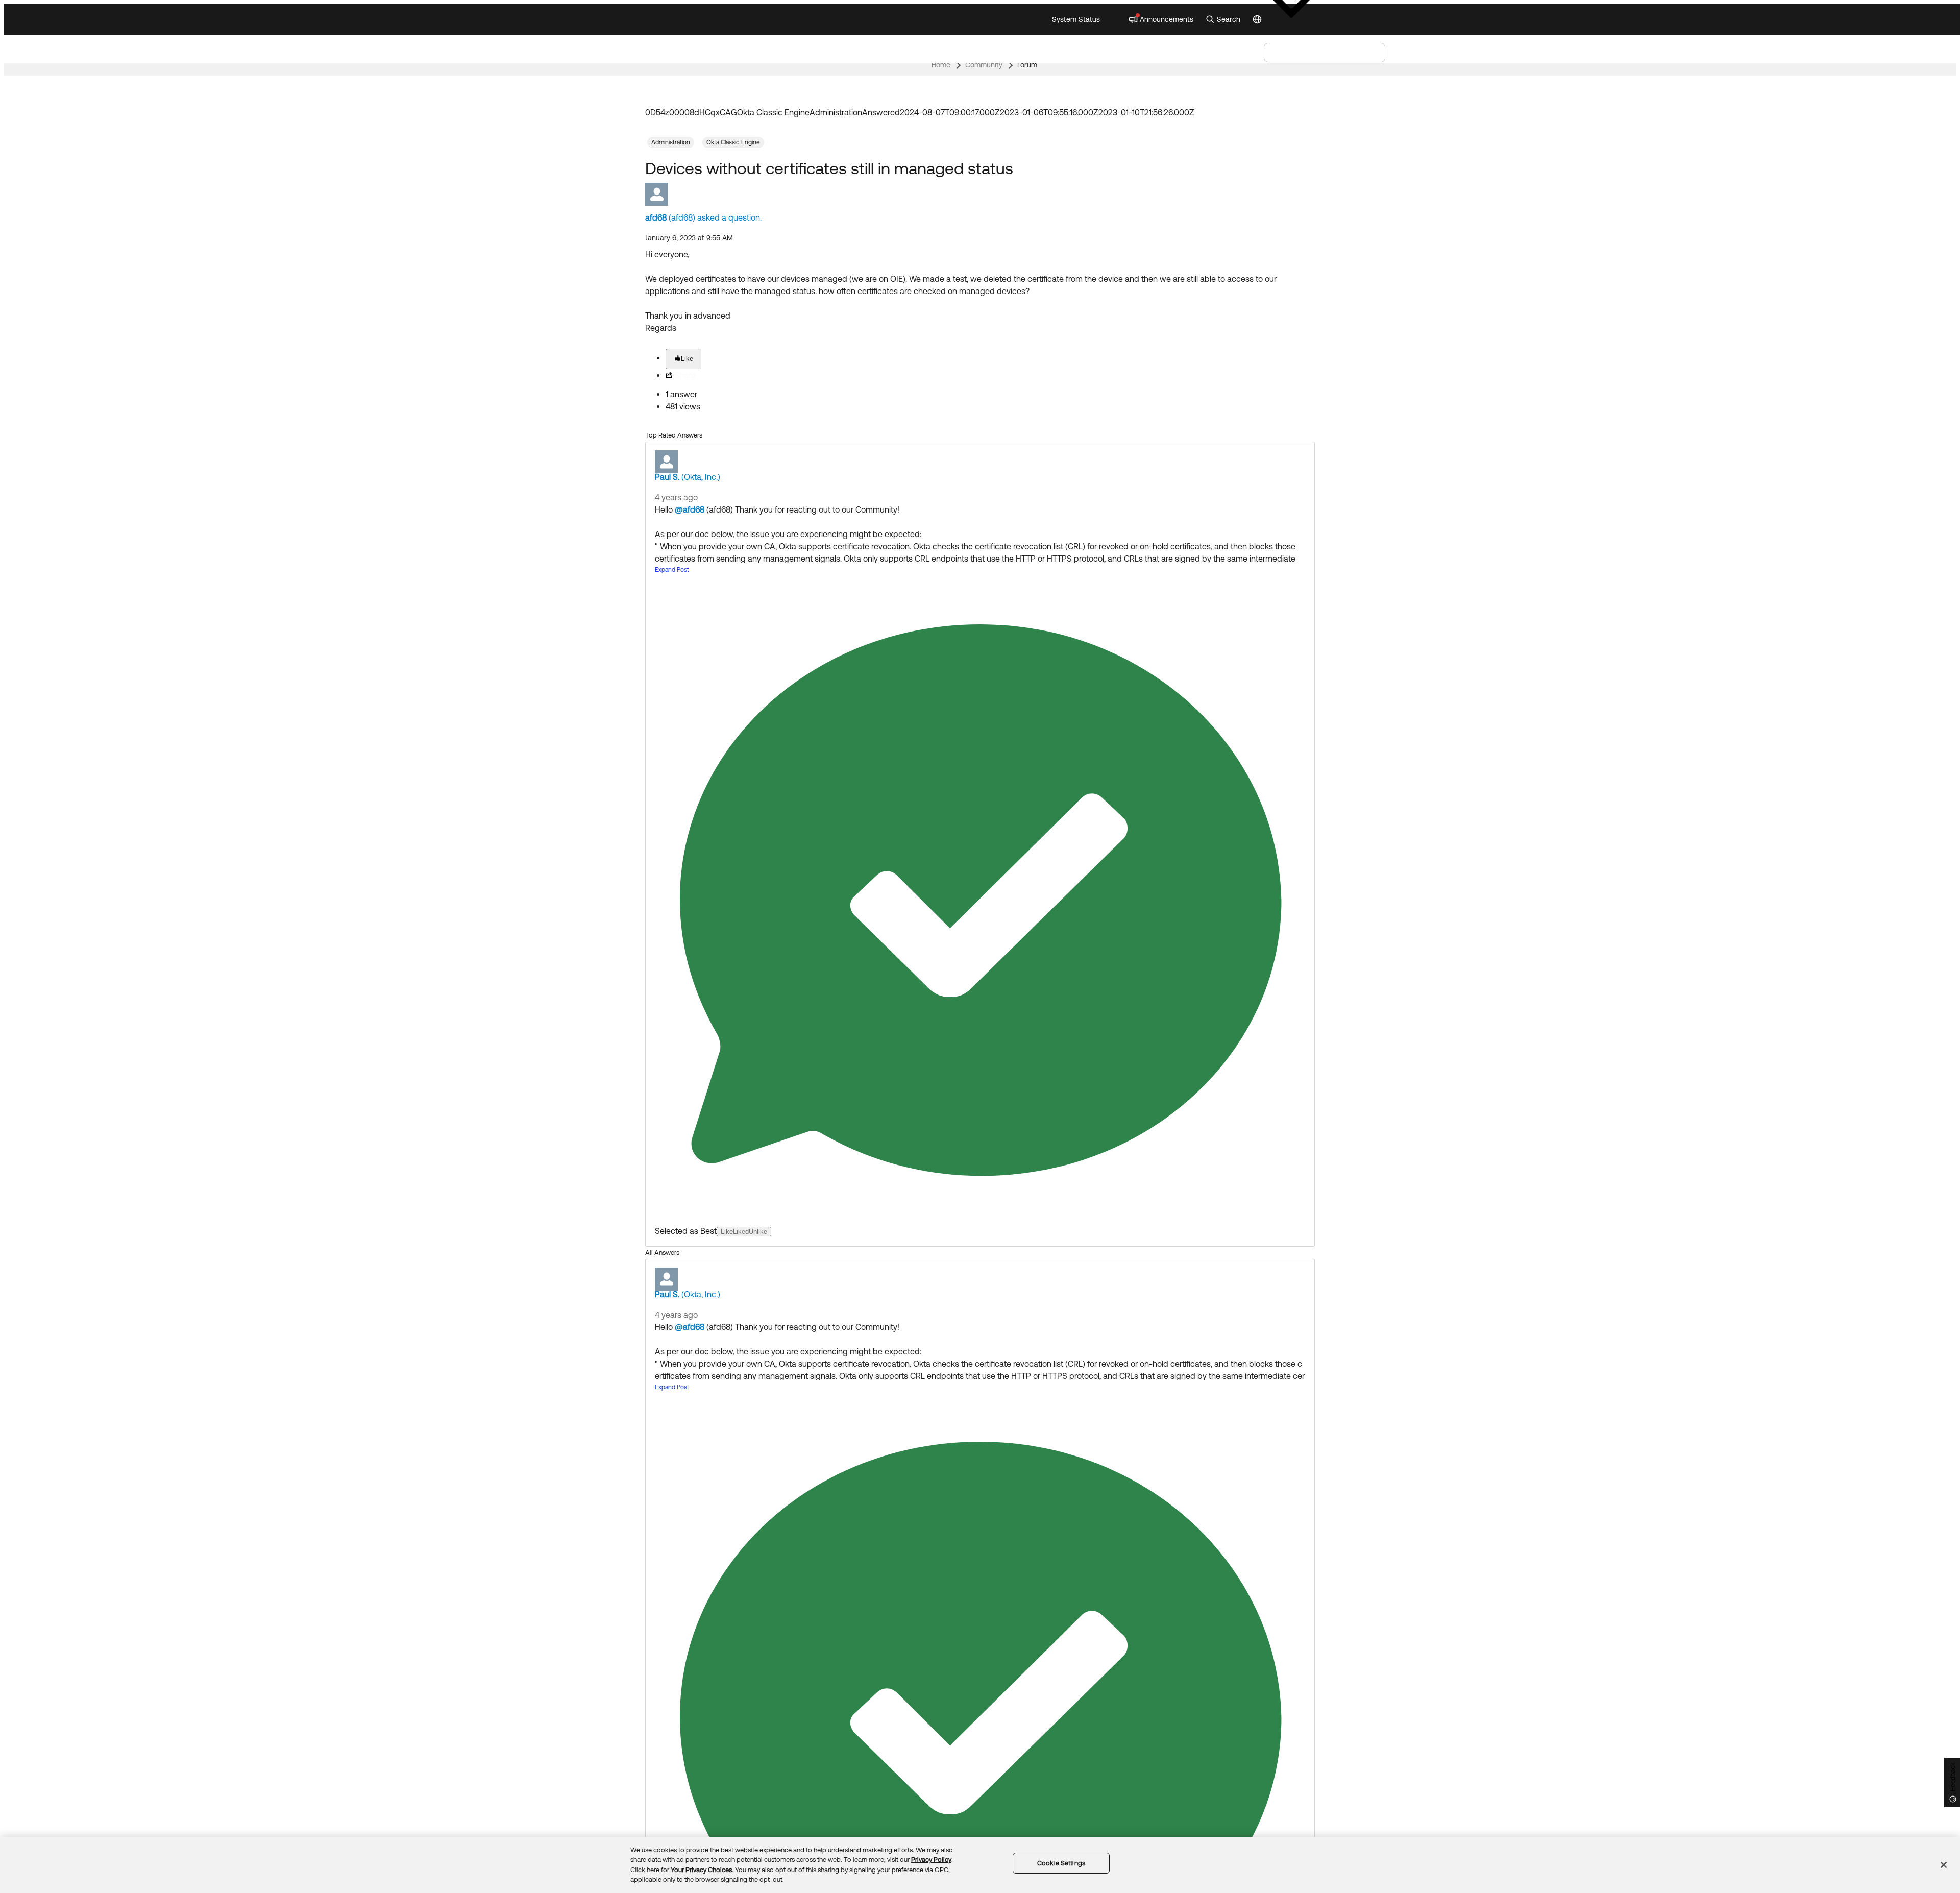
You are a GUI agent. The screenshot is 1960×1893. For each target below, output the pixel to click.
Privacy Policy (931, 1860)
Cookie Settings (1061, 1863)
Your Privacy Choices (701, 1870)
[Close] (1944, 1865)
